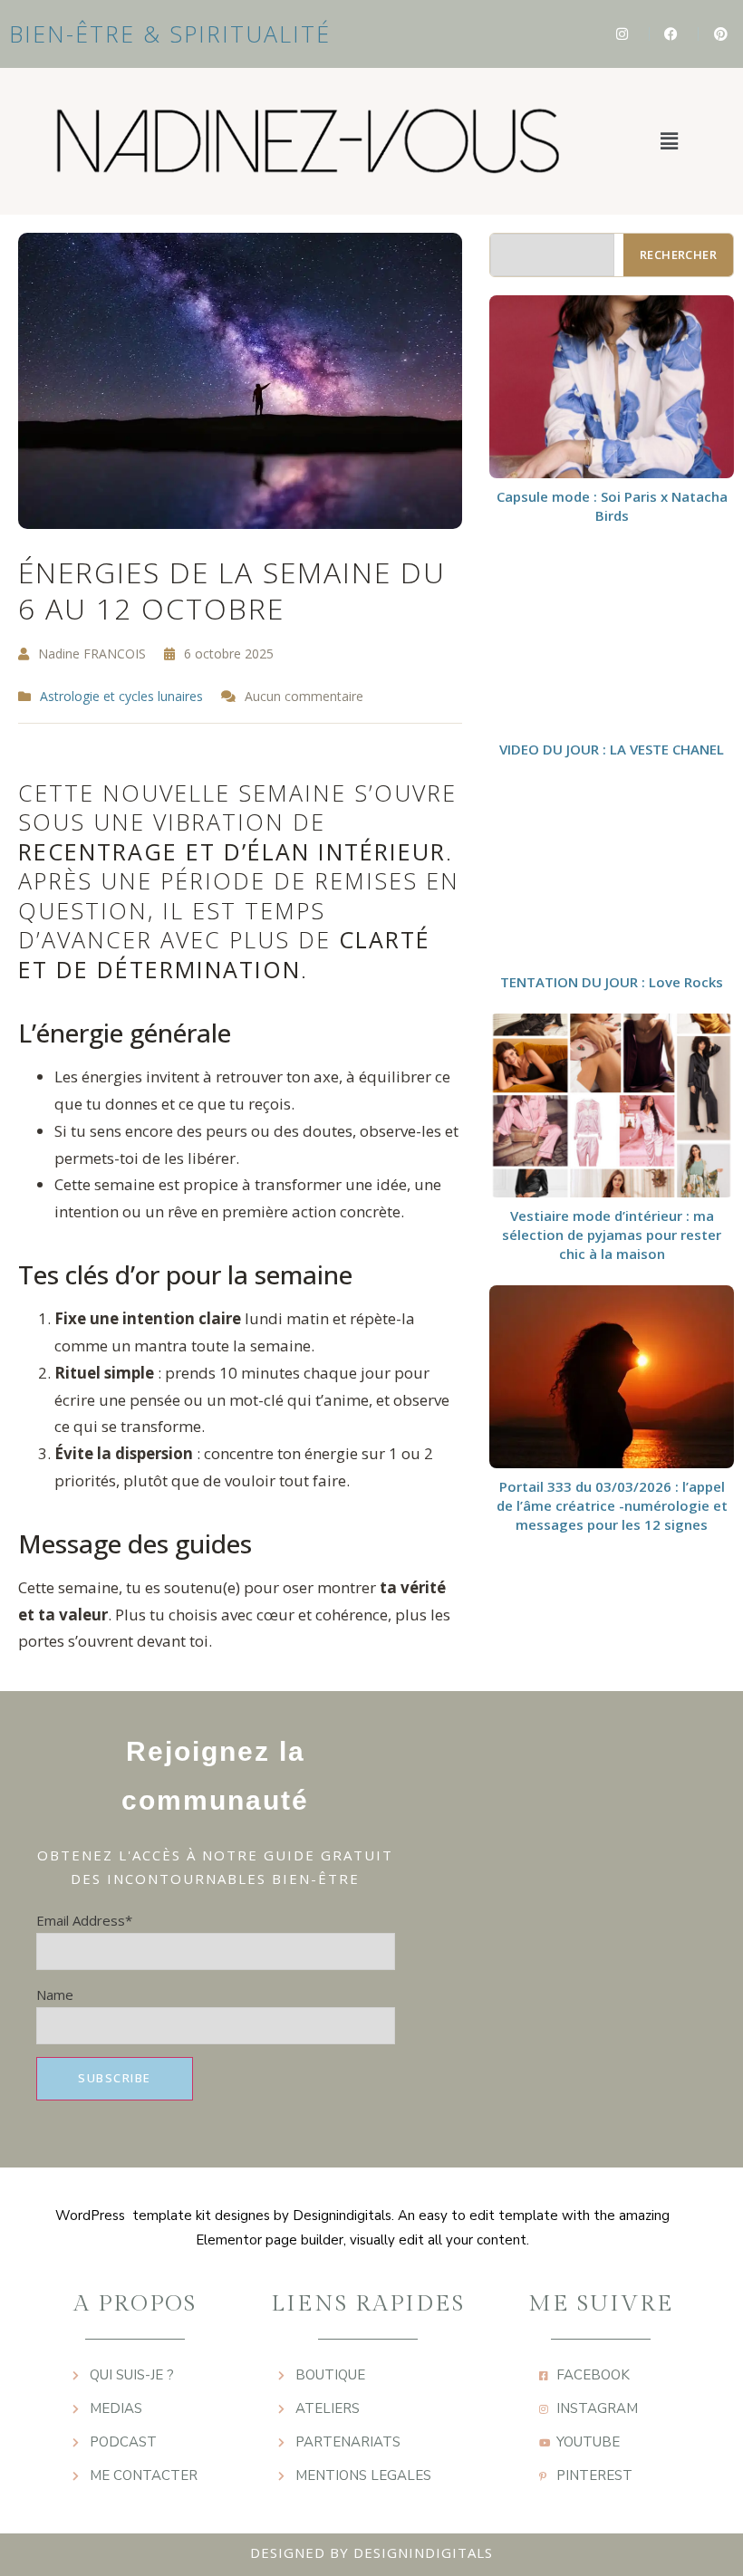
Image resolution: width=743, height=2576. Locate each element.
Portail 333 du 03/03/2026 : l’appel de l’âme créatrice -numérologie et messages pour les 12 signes (612, 1505)
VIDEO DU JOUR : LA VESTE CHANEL (612, 749)
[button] (669, 141)
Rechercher (678, 255)
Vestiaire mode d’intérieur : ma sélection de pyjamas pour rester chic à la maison (612, 1235)
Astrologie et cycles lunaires (121, 696)
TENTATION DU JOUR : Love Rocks (612, 982)
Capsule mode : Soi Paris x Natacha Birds (612, 506)
